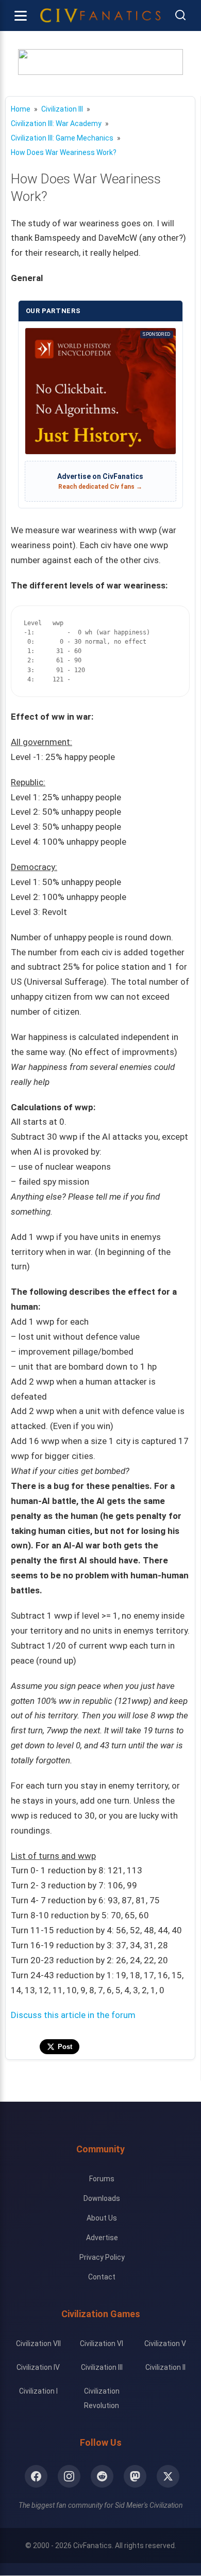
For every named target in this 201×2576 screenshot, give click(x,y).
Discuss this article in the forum (73, 2015)
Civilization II (165, 2367)
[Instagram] (69, 2476)
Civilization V (165, 2344)
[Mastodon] (135, 2476)
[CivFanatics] (100, 15)
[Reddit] (102, 2476)
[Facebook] (36, 2476)
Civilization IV (38, 2367)
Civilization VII (38, 2344)
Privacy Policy (102, 2257)
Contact (102, 2277)
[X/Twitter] (168, 2476)
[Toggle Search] (180, 16)
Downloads (102, 2198)
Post (65, 2047)
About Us (102, 2218)
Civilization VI (102, 2344)
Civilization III (102, 2367)
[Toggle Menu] (21, 15)
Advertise (102, 2238)
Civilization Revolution (102, 2398)
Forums (102, 2179)
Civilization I (38, 2391)
